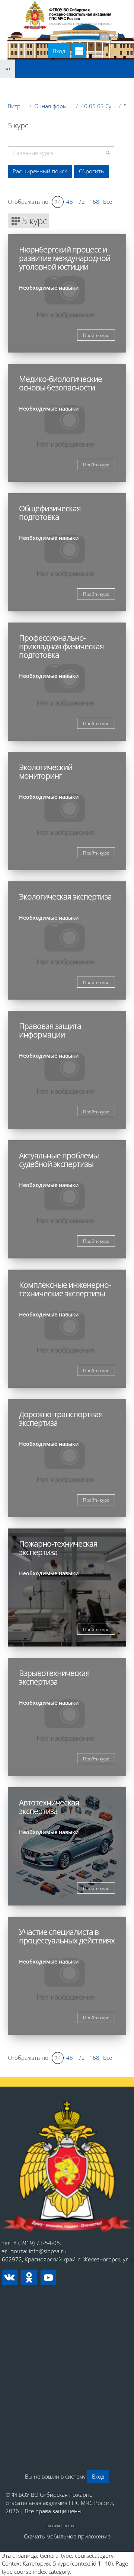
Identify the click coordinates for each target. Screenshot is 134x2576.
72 (82, 202)
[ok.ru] (29, 2277)
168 (94, 202)
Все (108, 202)
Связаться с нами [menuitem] (72, 36)
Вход (59, 51)
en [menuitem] (114, 36)
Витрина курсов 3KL (17, 106)
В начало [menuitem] (30, 36)
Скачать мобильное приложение (67, 2536)
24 (58, 202)
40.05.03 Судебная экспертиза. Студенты (98, 106)
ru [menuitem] (104, 36)
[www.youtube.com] (48, 2277)
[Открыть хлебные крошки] (8, 69)
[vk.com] (10, 2277)
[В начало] (67, 2167)
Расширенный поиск (40, 171)
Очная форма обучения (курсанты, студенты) (54, 106)
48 (70, 202)
